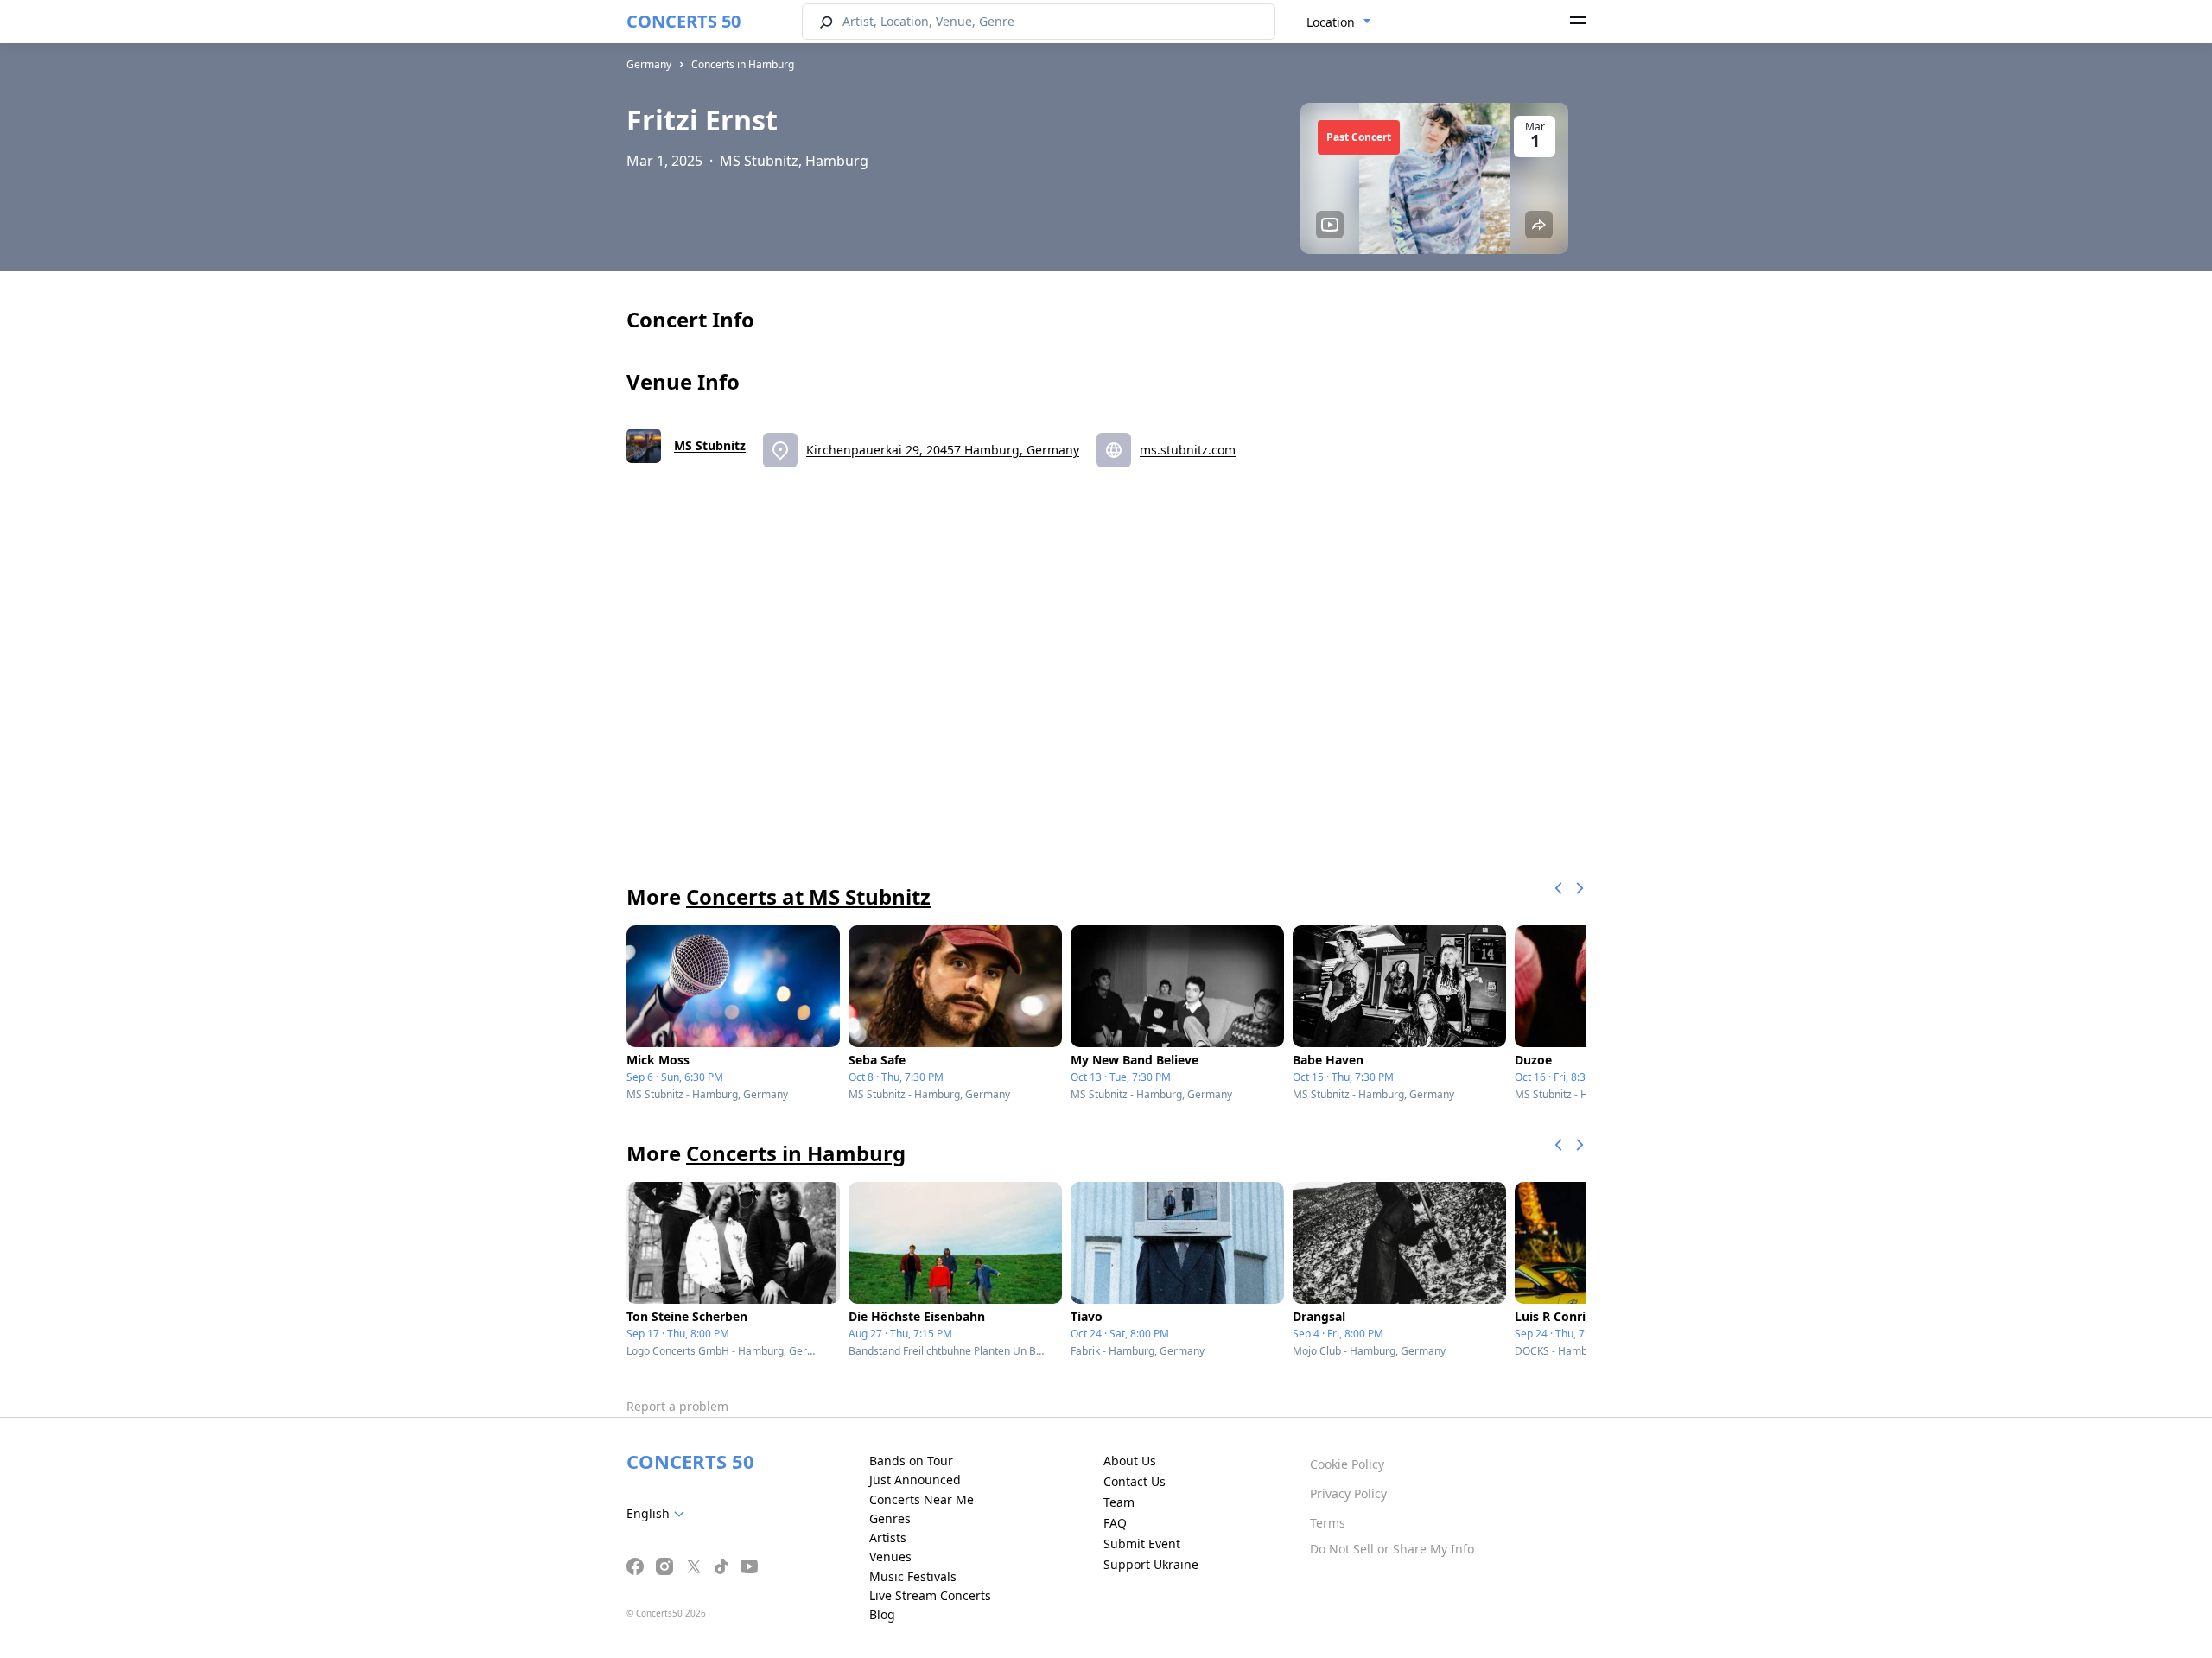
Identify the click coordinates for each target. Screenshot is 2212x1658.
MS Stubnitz (710, 445)
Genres (890, 1518)
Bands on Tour (911, 1461)
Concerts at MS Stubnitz (808, 896)
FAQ (1115, 1523)
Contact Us (1135, 1481)
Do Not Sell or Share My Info (1392, 1549)
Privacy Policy (1348, 1493)
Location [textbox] (1331, 22)
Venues (890, 1556)
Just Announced (915, 1480)
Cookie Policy (1347, 1464)
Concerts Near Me (922, 1499)
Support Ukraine (1151, 1564)
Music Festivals (913, 1576)
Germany (649, 64)
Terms (1328, 1523)
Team (1119, 1502)
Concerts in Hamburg (743, 64)
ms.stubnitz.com (1188, 450)
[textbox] (659, 1514)
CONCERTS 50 (683, 21)
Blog (882, 1614)
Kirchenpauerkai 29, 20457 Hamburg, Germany (943, 450)
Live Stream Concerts (930, 1595)
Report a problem (677, 1406)
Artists (888, 1537)
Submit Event (1142, 1544)
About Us (1130, 1461)
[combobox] (1339, 22)
